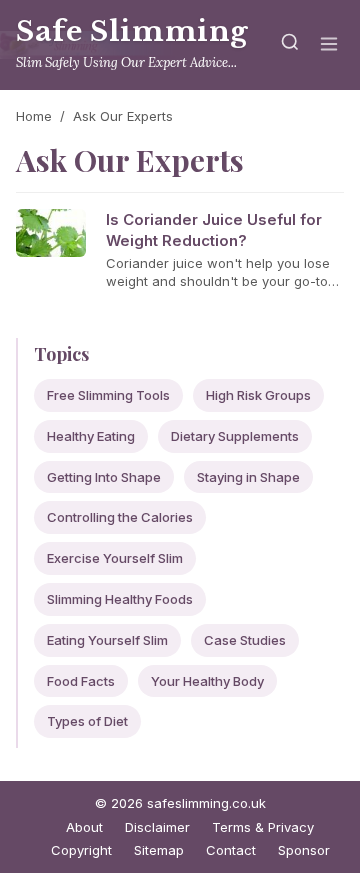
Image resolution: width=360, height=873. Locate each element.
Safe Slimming (132, 31)
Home (34, 116)
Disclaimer (157, 827)
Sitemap (159, 850)
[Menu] (329, 45)
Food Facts (81, 681)
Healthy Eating (91, 436)
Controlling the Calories (120, 517)
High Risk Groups (258, 395)
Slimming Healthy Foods (120, 599)
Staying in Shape (248, 477)
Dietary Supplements (235, 436)
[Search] (290, 45)
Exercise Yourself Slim (115, 558)
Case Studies (245, 640)
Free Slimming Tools (108, 395)
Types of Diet (87, 721)
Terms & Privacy (263, 827)
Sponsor (304, 850)
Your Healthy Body (207, 681)
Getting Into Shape (104, 477)
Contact (231, 850)
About (84, 827)
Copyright (81, 850)
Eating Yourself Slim (107, 640)
